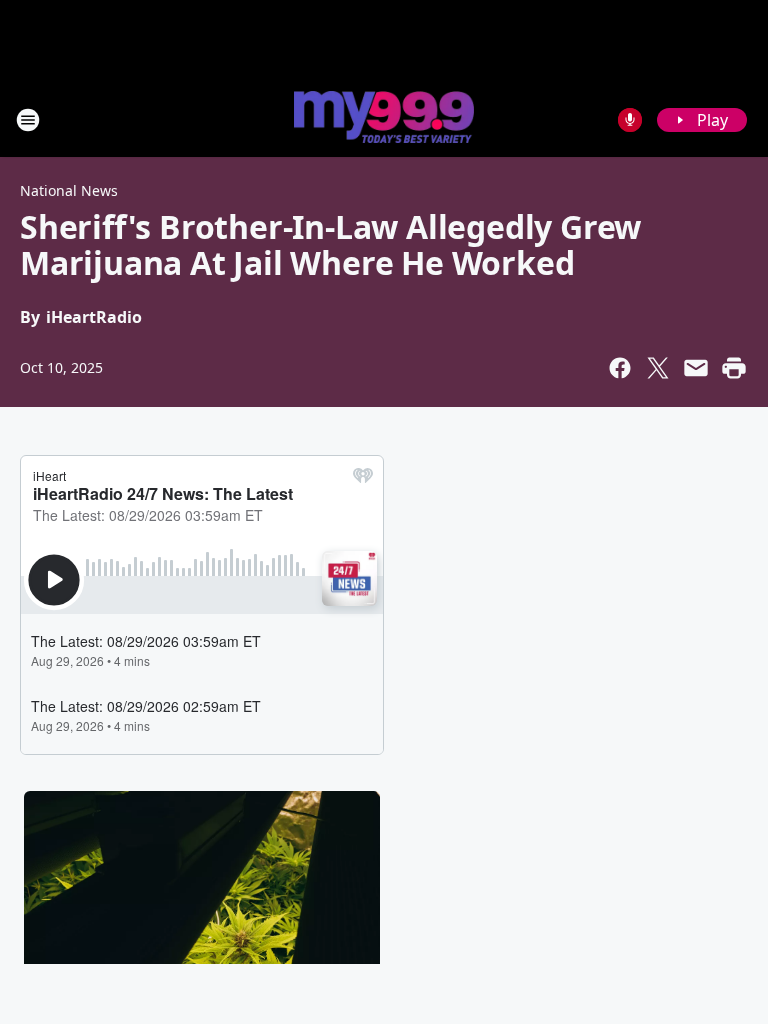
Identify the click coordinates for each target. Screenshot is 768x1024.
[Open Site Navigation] (28, 120)
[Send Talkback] (630, 120)
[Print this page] (734, 368)
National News (69, 190)
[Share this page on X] (658, 368)
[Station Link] (384, 119)
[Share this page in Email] (696, 368)
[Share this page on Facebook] (620, 368)
